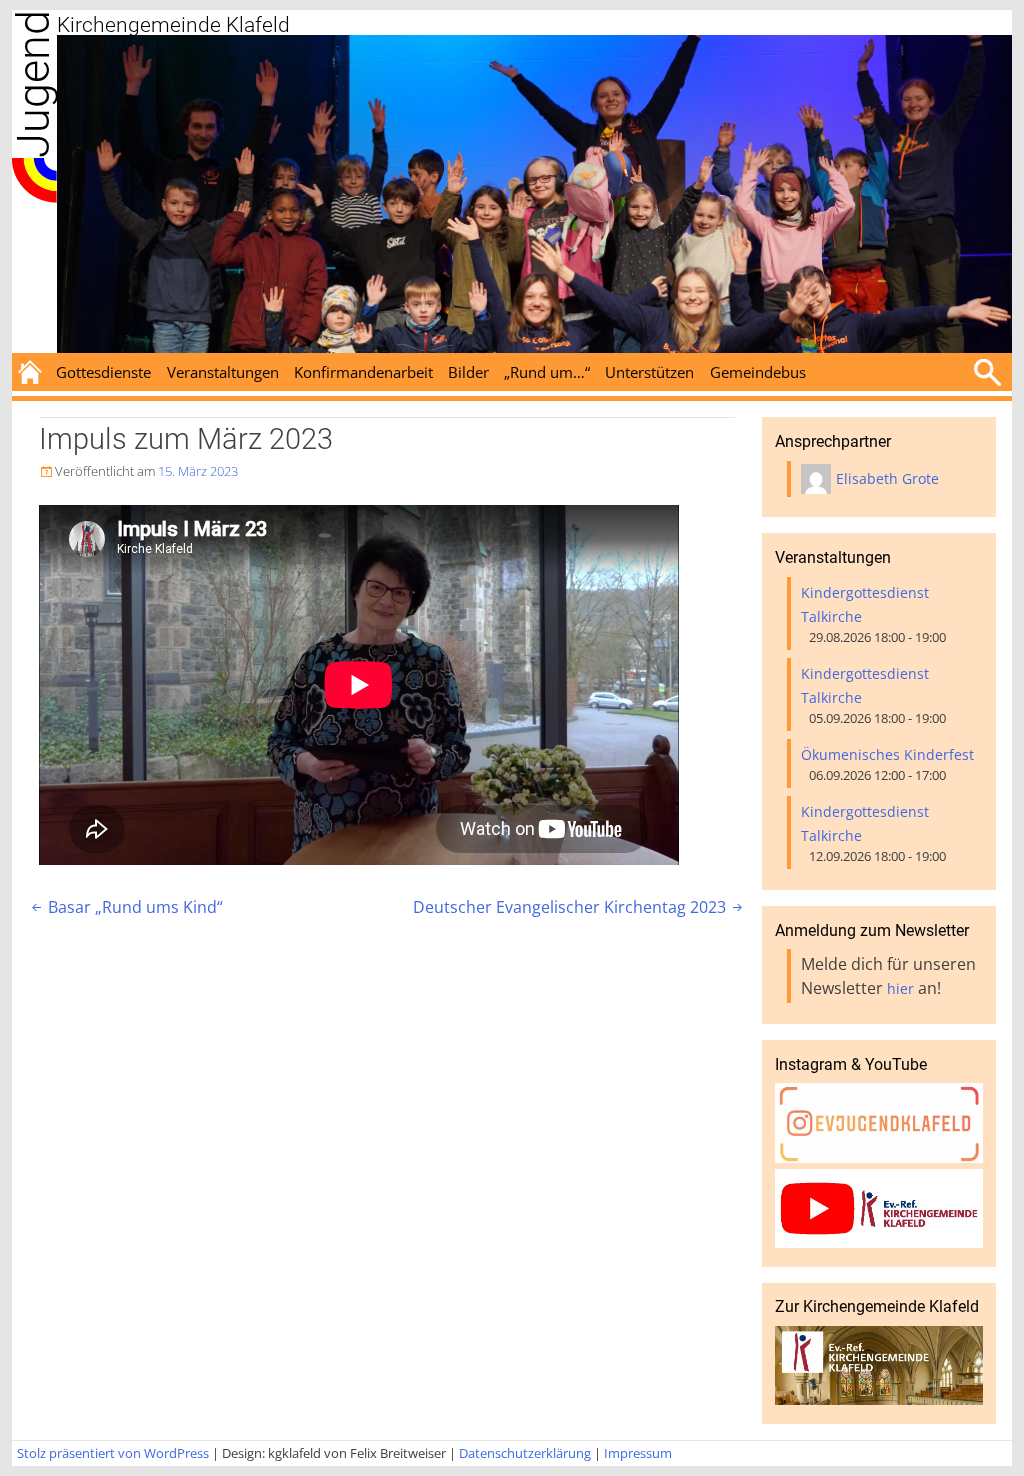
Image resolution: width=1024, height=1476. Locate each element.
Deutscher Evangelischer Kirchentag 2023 (579, 907)
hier (900, 988)
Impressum (638, 1453)
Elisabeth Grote (887, 478)
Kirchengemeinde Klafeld (173, 25)
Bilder (468, 372)
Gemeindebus (758, 372)
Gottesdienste (103, 372)
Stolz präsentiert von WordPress (113, 1453)
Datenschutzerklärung (525, 1453)
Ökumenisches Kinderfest (887, 754)
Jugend (33, 84)
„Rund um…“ (547, 372)
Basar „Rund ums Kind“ (125, 907)
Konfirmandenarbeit (363, 372)
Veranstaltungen (223, 372)
